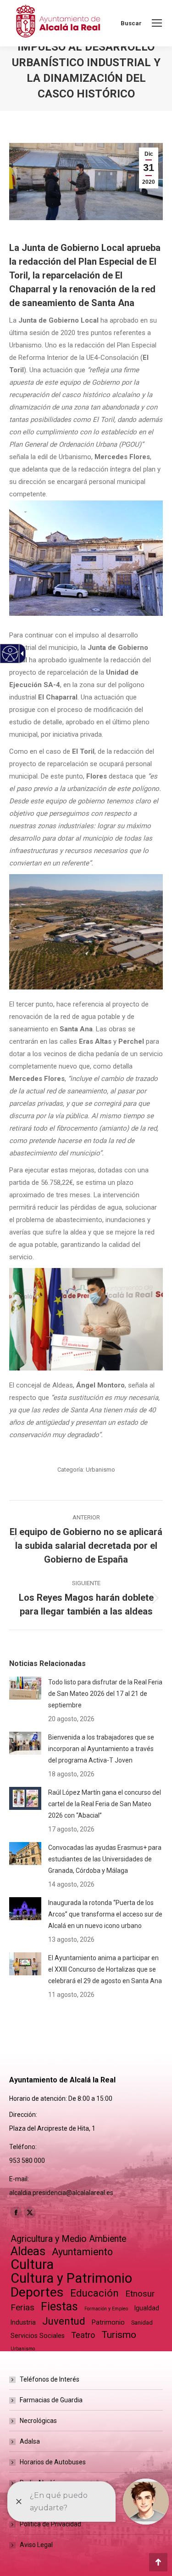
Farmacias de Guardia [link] (51, 2400)
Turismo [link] (119, 2335)
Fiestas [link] (59, 2306)
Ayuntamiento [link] (82, 2252)
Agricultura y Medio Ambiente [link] (68, 2239)
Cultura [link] (32, 2265)
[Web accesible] (10, 654)
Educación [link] (94, 2293)
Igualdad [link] (147, 2308)
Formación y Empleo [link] (106, 2309)
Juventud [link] (64, 2321)
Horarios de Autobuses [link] (53, 2462)
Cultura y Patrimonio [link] (71, 2278)
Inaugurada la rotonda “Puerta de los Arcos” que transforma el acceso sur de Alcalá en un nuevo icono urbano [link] (105, 1914)
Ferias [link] (22, 2307)
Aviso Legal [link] (36, 2545)
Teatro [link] (83, 2335)
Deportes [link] (37, 2292)
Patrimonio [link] (108, 2322)
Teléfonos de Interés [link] (50, 2379)
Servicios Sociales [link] (38, 2336)
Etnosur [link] (140, 2294)
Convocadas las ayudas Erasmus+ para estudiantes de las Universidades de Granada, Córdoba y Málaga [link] (105, 1859)
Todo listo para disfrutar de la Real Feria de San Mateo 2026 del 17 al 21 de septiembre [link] (105, 1694)
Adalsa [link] (30, 2441)
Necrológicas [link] (38, 2421)
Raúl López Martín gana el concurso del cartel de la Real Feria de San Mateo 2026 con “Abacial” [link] (105, 1804)
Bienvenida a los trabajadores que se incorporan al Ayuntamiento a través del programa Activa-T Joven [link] (101, 1749)
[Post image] (25, 1688)
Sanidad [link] (142, 2323)
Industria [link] (23, 2322)
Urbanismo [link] (100, 1470)
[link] (157, 23)
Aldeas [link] (28, 2251)
